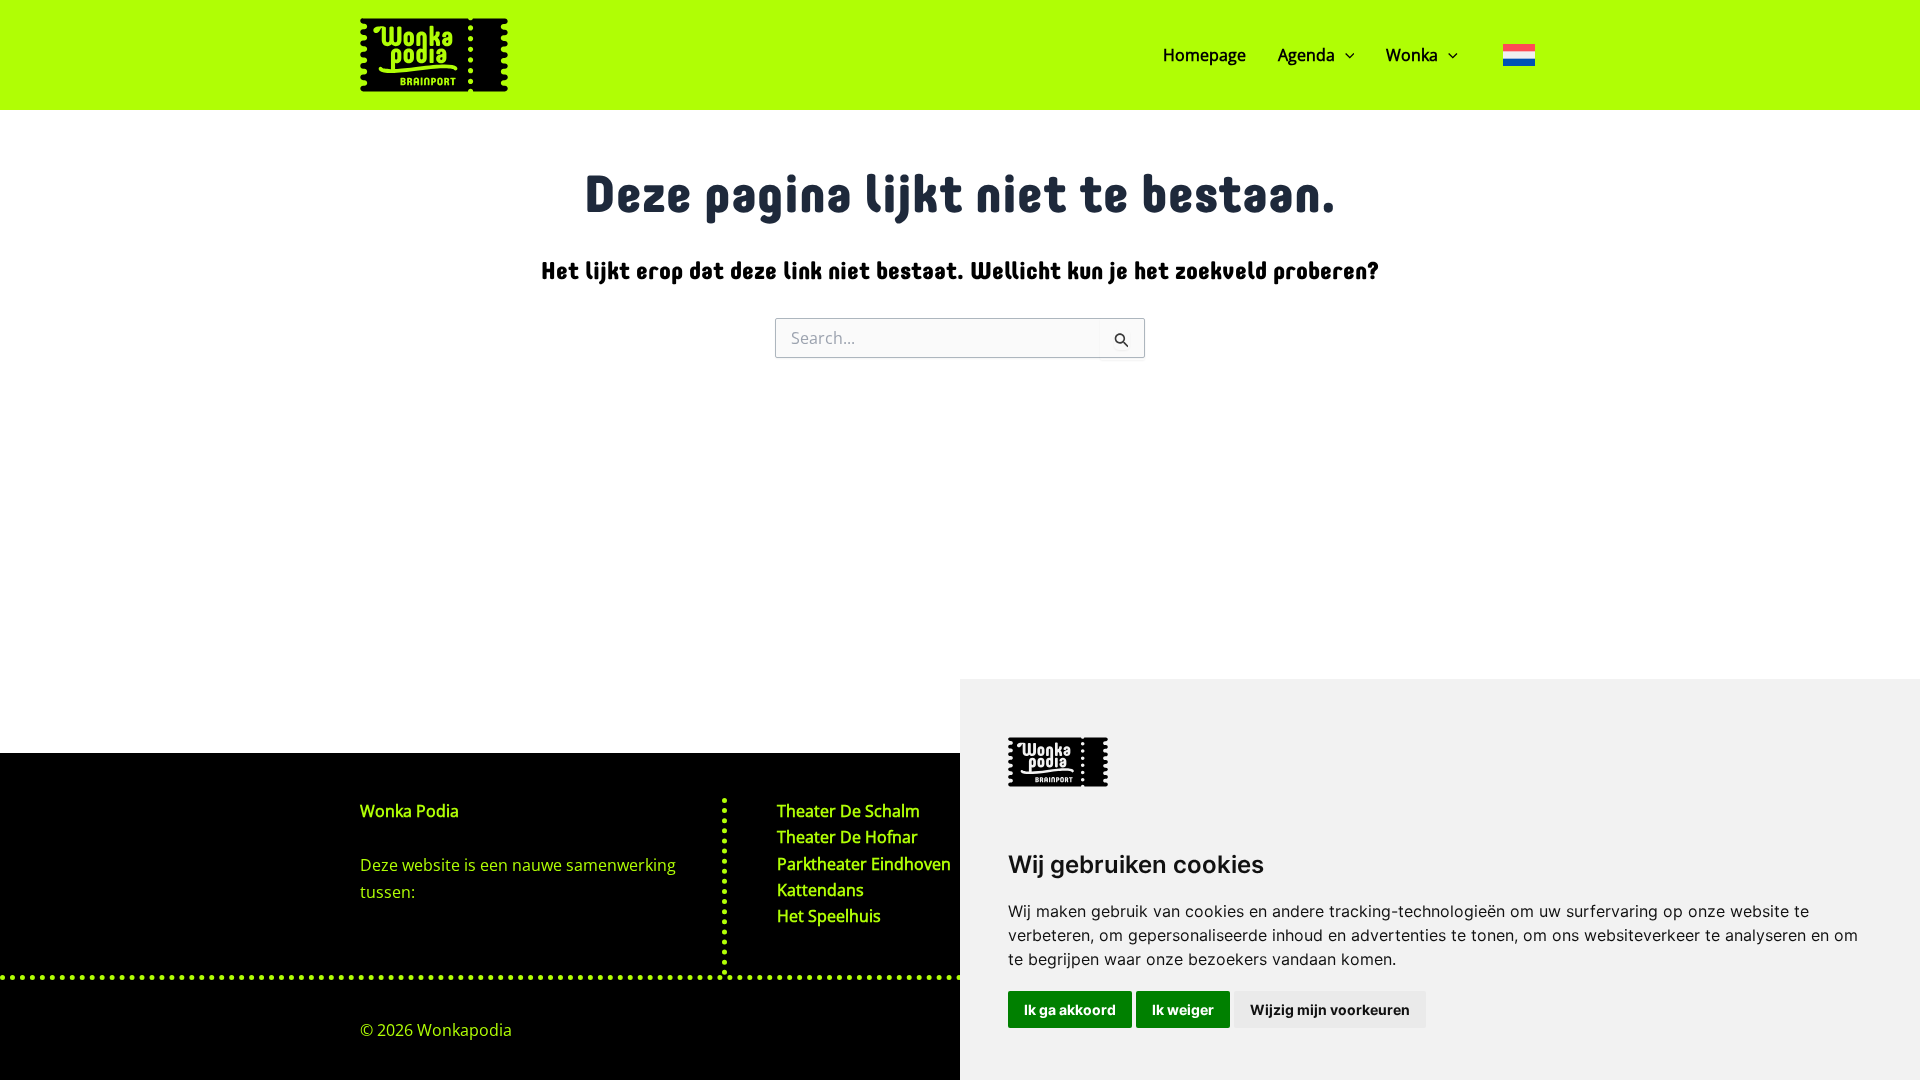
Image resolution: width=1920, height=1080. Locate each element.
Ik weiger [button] (1183, 1009)
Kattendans (820, 890)
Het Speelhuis (829, 916)
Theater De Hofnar (847, 837)
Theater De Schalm (848, 811)
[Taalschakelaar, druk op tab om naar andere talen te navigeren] (1519, 54)
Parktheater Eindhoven (864, 864)
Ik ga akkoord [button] (1070, 1009)
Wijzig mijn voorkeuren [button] (1330, 1009)
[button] (1345, 55)
